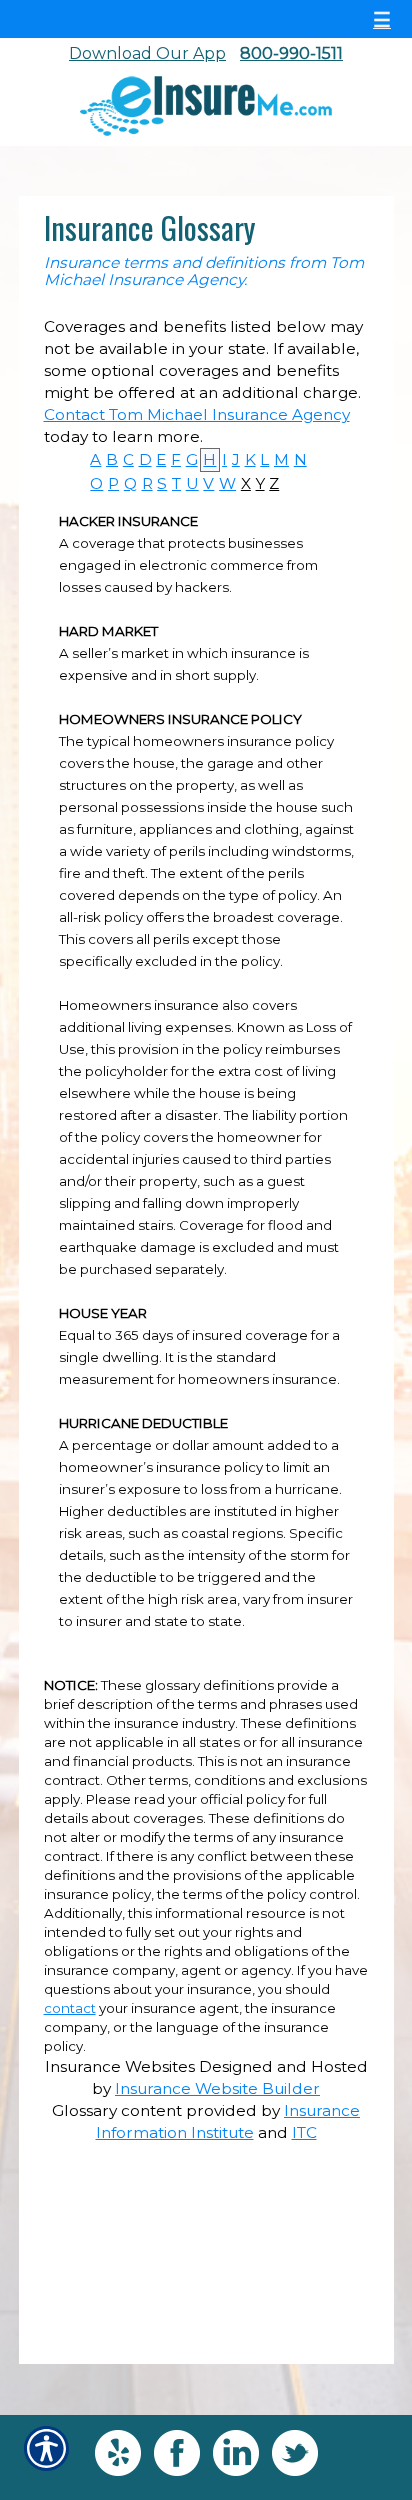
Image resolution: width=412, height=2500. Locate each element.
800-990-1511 (291, 53)
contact (70, 2008)
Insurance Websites (120, 2066)
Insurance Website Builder (217, 2088)
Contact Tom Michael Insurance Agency (197, 414)
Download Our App (147, 53)
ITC (304, 2132)
